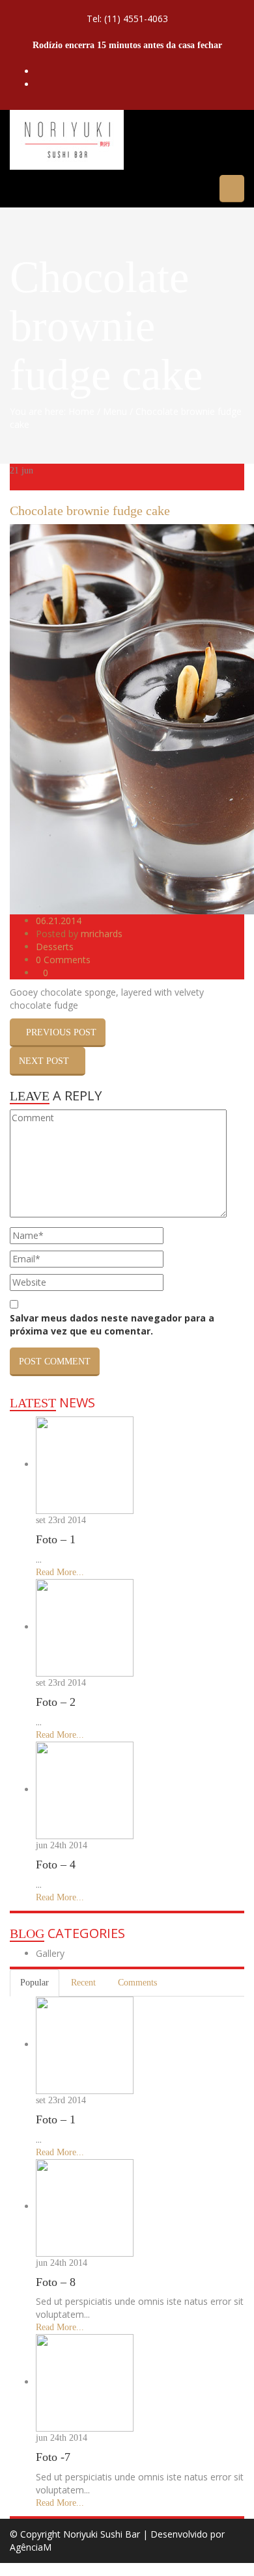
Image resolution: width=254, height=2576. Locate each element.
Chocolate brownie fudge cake (90, 511)
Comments (137, 1983)
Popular (35, 1983)
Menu (115, 411)
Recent (83, 1983)
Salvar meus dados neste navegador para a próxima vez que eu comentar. (112, 1324)
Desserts (55, 947)
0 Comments (63, 960)
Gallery (50, 1953)
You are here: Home (52, 411)
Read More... (60, 1572)
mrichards (102, 934)
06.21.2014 (59, 921)
